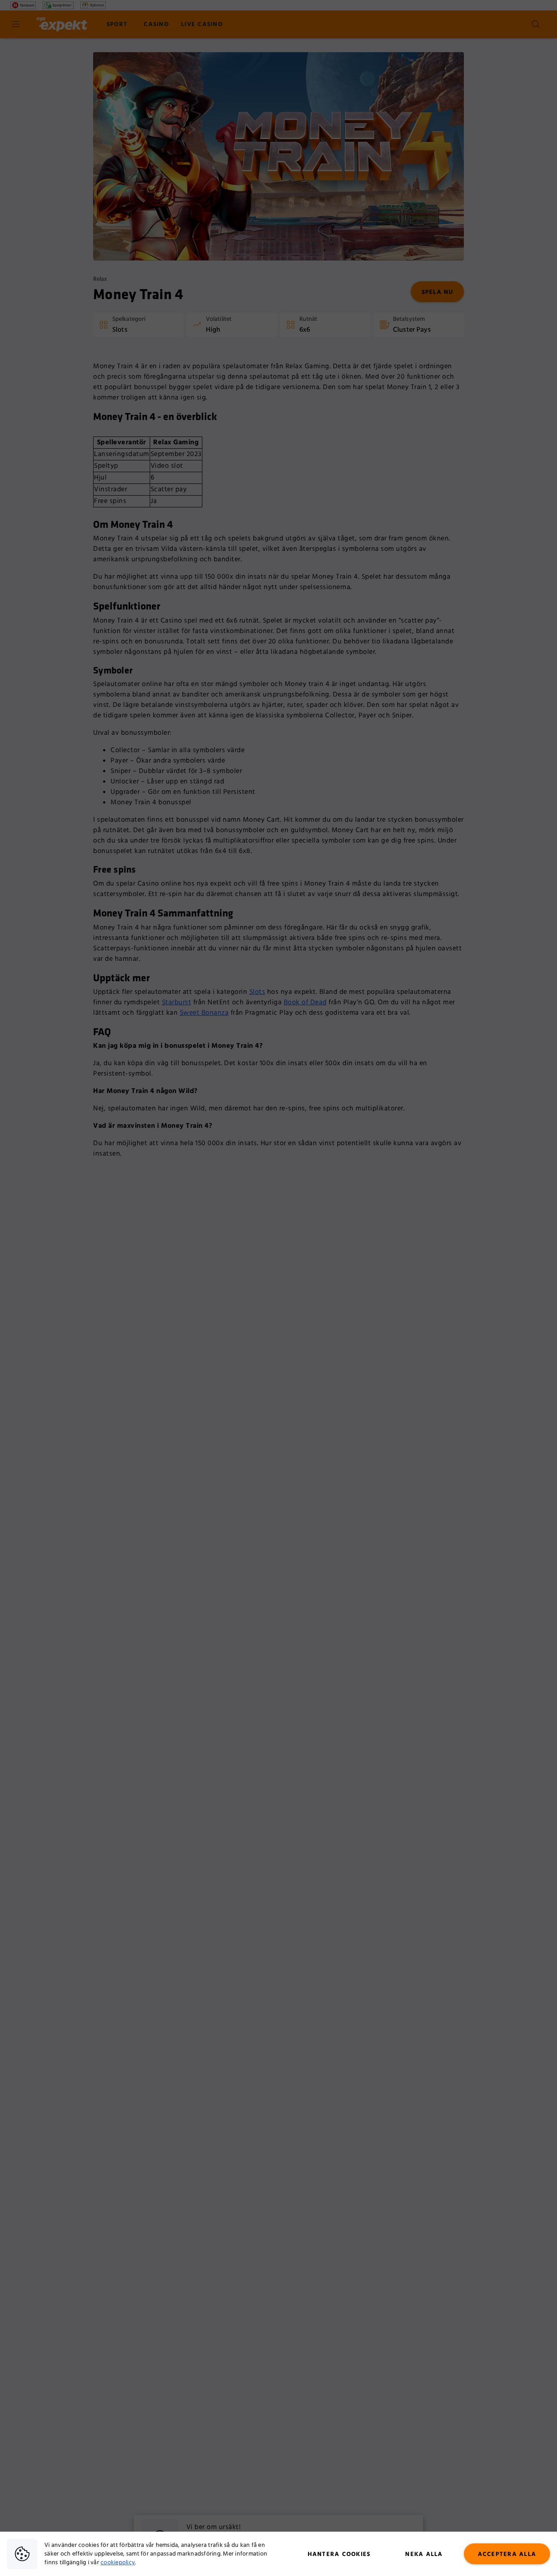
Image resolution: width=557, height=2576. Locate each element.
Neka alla (424, 2554)
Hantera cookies (339, 2554)
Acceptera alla (507, 2554)
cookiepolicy (118, 2563)
